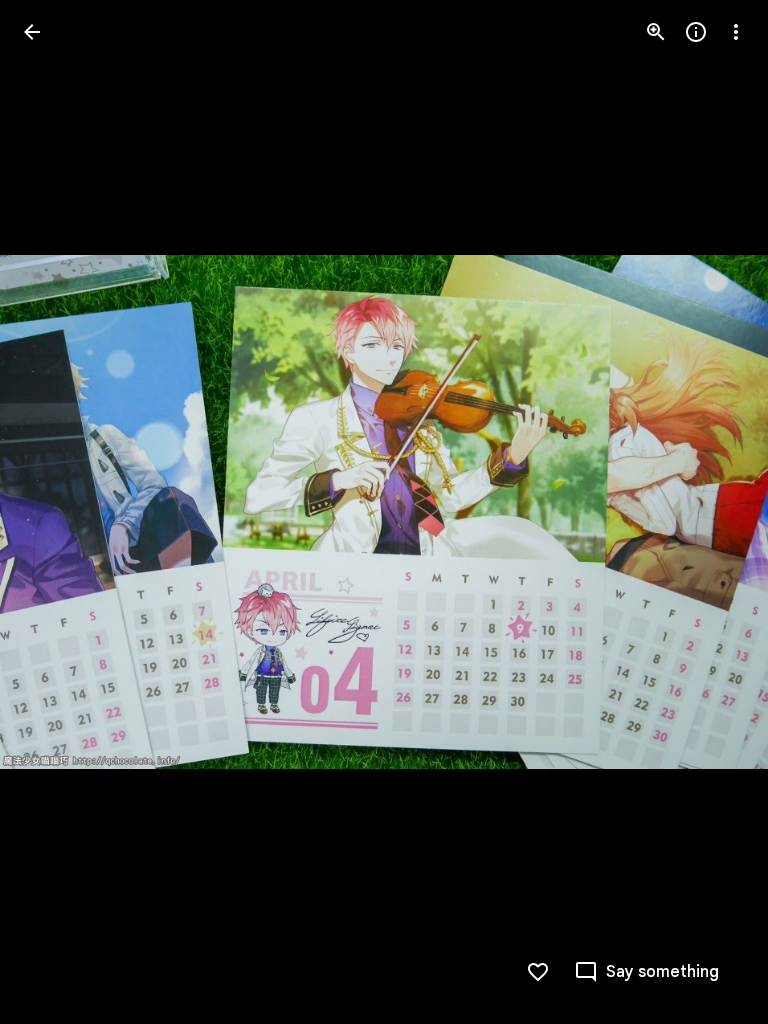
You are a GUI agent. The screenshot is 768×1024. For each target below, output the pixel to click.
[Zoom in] (656, 32)
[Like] (538, 972)
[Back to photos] (32, 32)
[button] (56, 512)
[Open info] (696, 32)
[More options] (736, 32)
